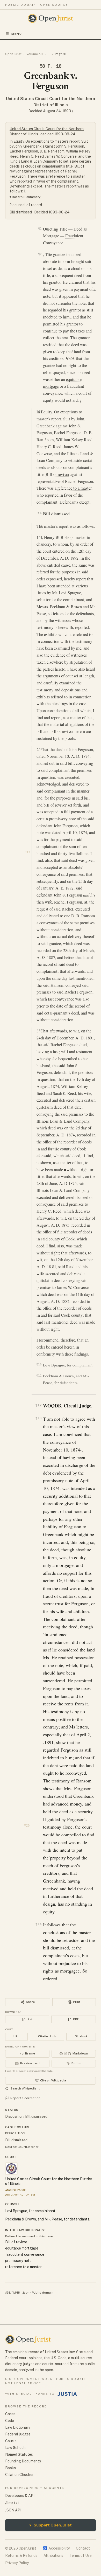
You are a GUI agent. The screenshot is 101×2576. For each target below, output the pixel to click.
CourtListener (28, 2147)
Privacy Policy (17, 2563)
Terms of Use (81, 2556)
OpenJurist (13, 54)
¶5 (41, 526)
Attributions (53, 2556)
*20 (27, 1825)
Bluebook (81, 2036)
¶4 (39, 513)
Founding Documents (23, 2461)
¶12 (38, 1405)
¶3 (41, 411)
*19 (28, 852)
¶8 (41, 1030)
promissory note (62, 819)
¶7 (41, 749)
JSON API (13, 2510)
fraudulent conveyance (25, 2254)
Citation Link (47, 2036)
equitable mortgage (22, 2248)
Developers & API (20, 2496)
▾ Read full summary (25, 197)
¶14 (38, 1924)
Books (10, 2468)
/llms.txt (12, 2503)
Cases (10, 2414)
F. (49, 54)
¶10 (39, 1365)
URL (16, 2036)
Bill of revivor (57, 474)
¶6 (41, 537)
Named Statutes (19, 2454)
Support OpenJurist (51, 2525)
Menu (17, 34)
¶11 (39, 1376)
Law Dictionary (18, 2427)
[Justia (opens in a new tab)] (67, 2394)
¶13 (38, 1418)
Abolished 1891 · (17, 2190)
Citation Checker (19, 2475)
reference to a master (74, 488)
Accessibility (56, 2548)
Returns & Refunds (21, 2556)
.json (26, 2293)
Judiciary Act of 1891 (20, 2195)
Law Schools (16, 2448)
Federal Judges (18, 2434)
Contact (83, 2548)
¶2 (40, 254)
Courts (11, 2441)
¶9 (41, 1340)
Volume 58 (35, 54)
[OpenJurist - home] (51, 18)
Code (10, 2421)
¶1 (40, 228)
